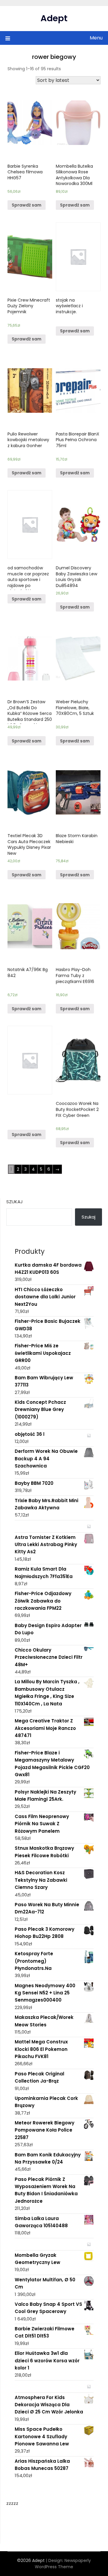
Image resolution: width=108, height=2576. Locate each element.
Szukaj (15, 1202)
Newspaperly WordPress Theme (63, 2564)
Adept (54, 18)
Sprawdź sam (27, 205)
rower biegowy (54, 57)
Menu (96, 38)
